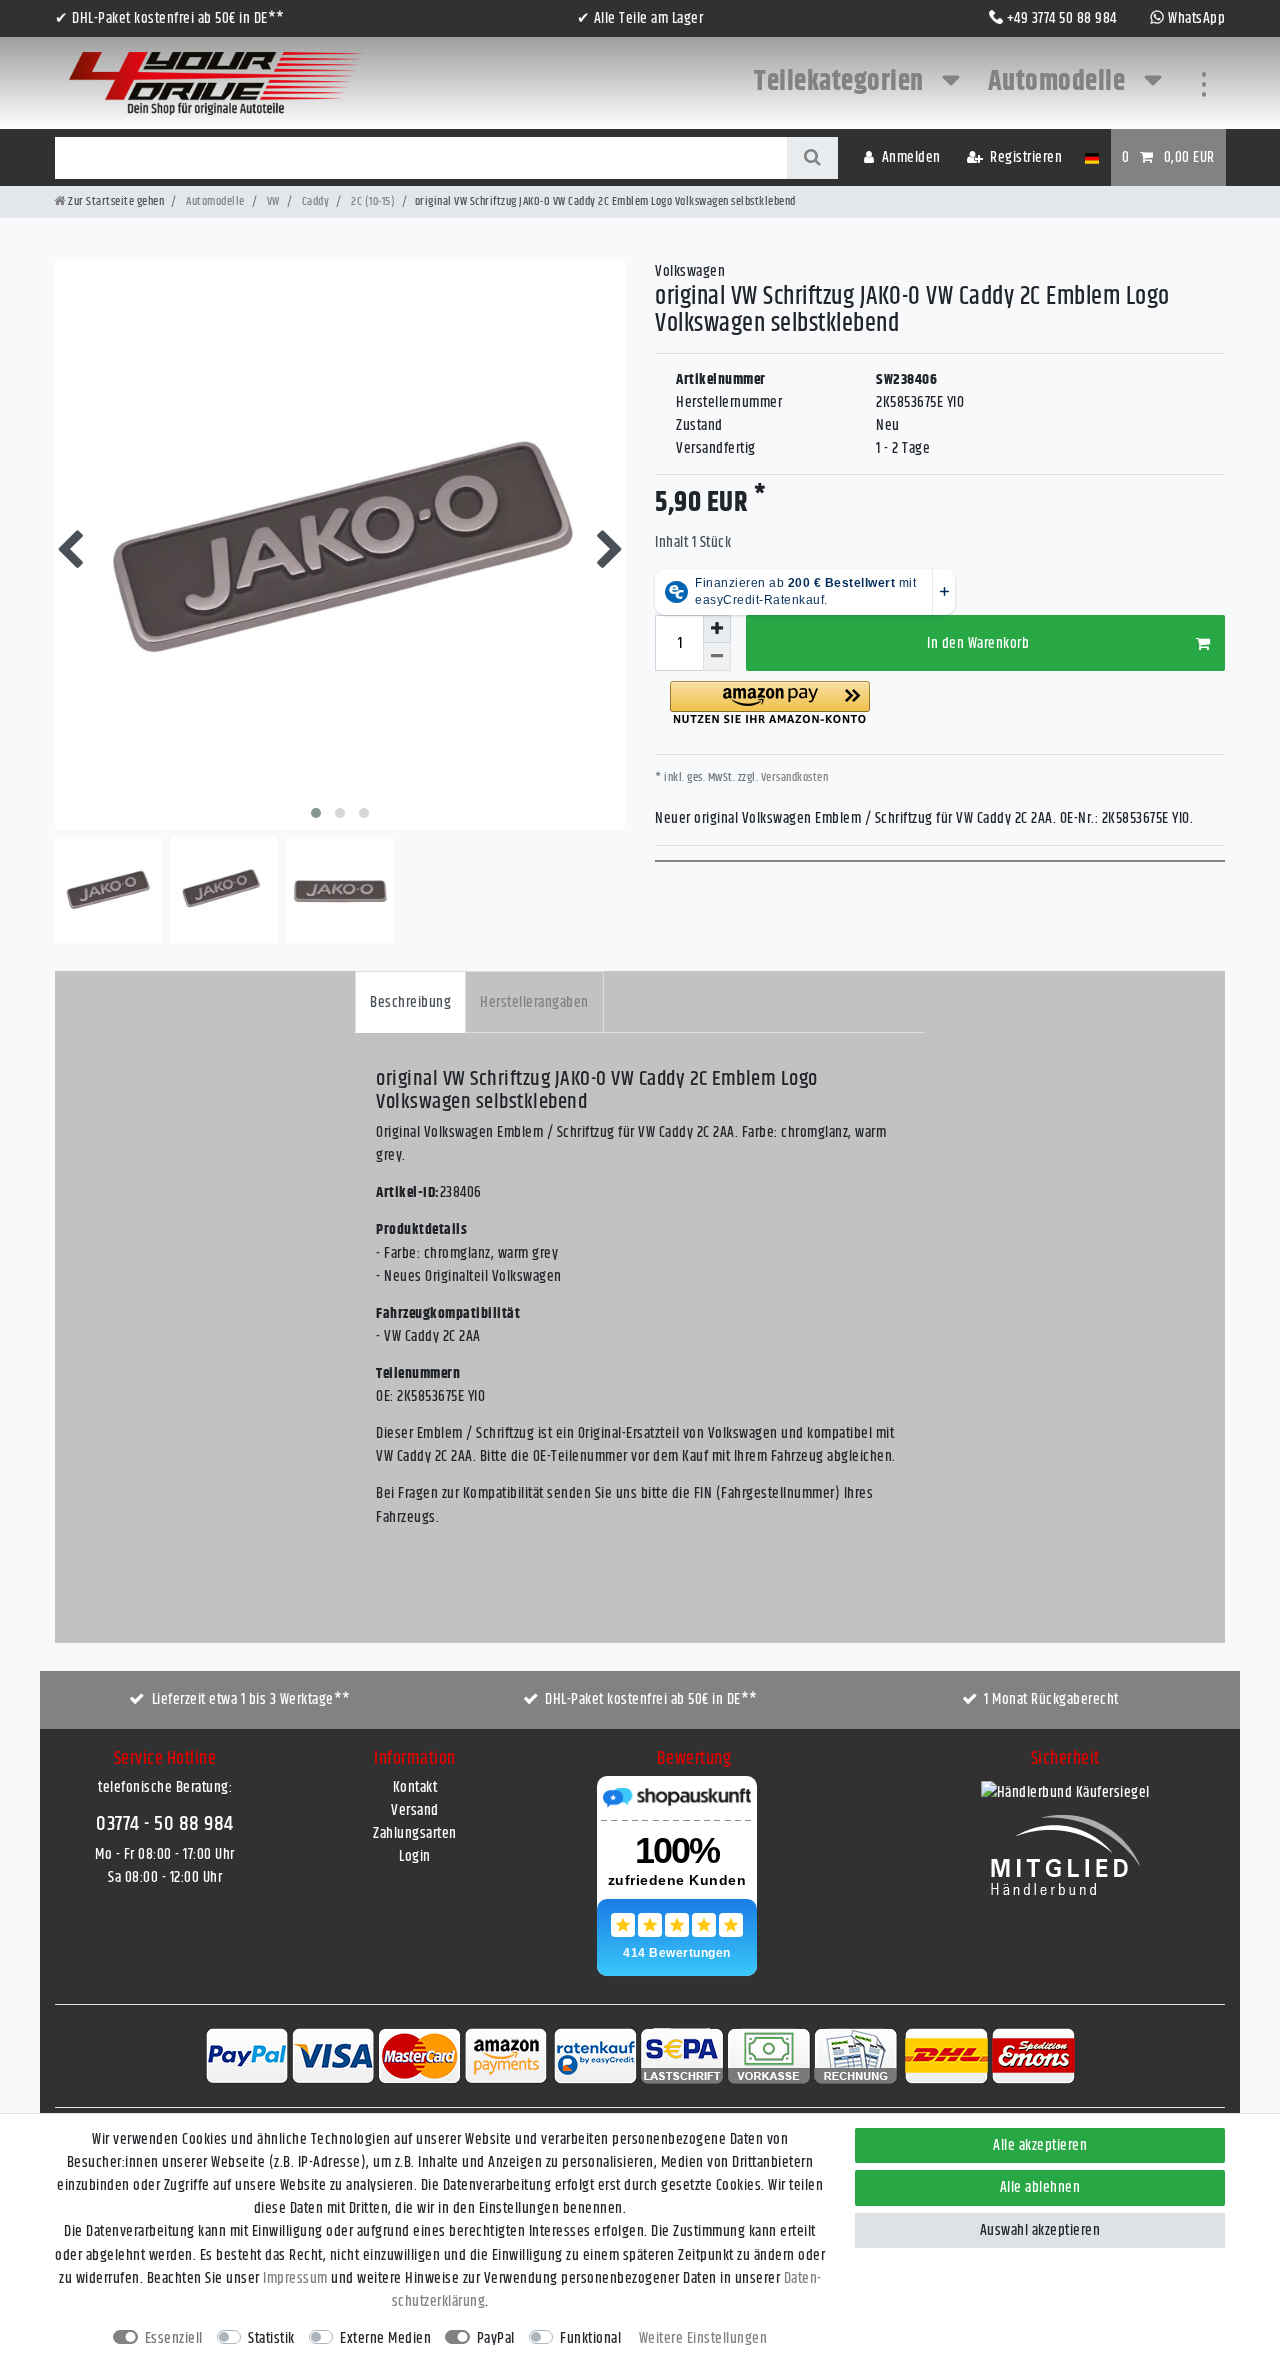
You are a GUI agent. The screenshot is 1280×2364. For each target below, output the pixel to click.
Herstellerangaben (534, 1002)
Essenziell (174, 2338)
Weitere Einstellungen (703, 2338)
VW (272, 201)
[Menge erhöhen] (717, 629)
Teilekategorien (841, 82)
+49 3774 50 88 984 (1062, 18)
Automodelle (1059, 82)
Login (415, 1856)
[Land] (1091, 157)
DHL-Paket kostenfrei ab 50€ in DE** (651, 1699)
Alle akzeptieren (1040, 2145)
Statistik (271, 2338)
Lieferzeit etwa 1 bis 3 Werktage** (251, 1699)
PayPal (496, 2338)
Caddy (314, 201)
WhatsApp (1196, 18)
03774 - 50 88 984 (165, 1824)
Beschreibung (410, 1002)
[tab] (410, 1001)
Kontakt (415, 1787)
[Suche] (812, 158)
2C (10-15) (372, 201)
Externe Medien (385, 2338)
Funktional (590, 2338)
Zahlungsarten (415, 1833)
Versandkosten (793, 777)
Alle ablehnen (1040, 2187)
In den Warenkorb (978, 643)
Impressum (295, 2278)
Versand (415, 1810)
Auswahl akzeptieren (1040, 2230)
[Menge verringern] (717, 657)
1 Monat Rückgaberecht (1051, 1699)
